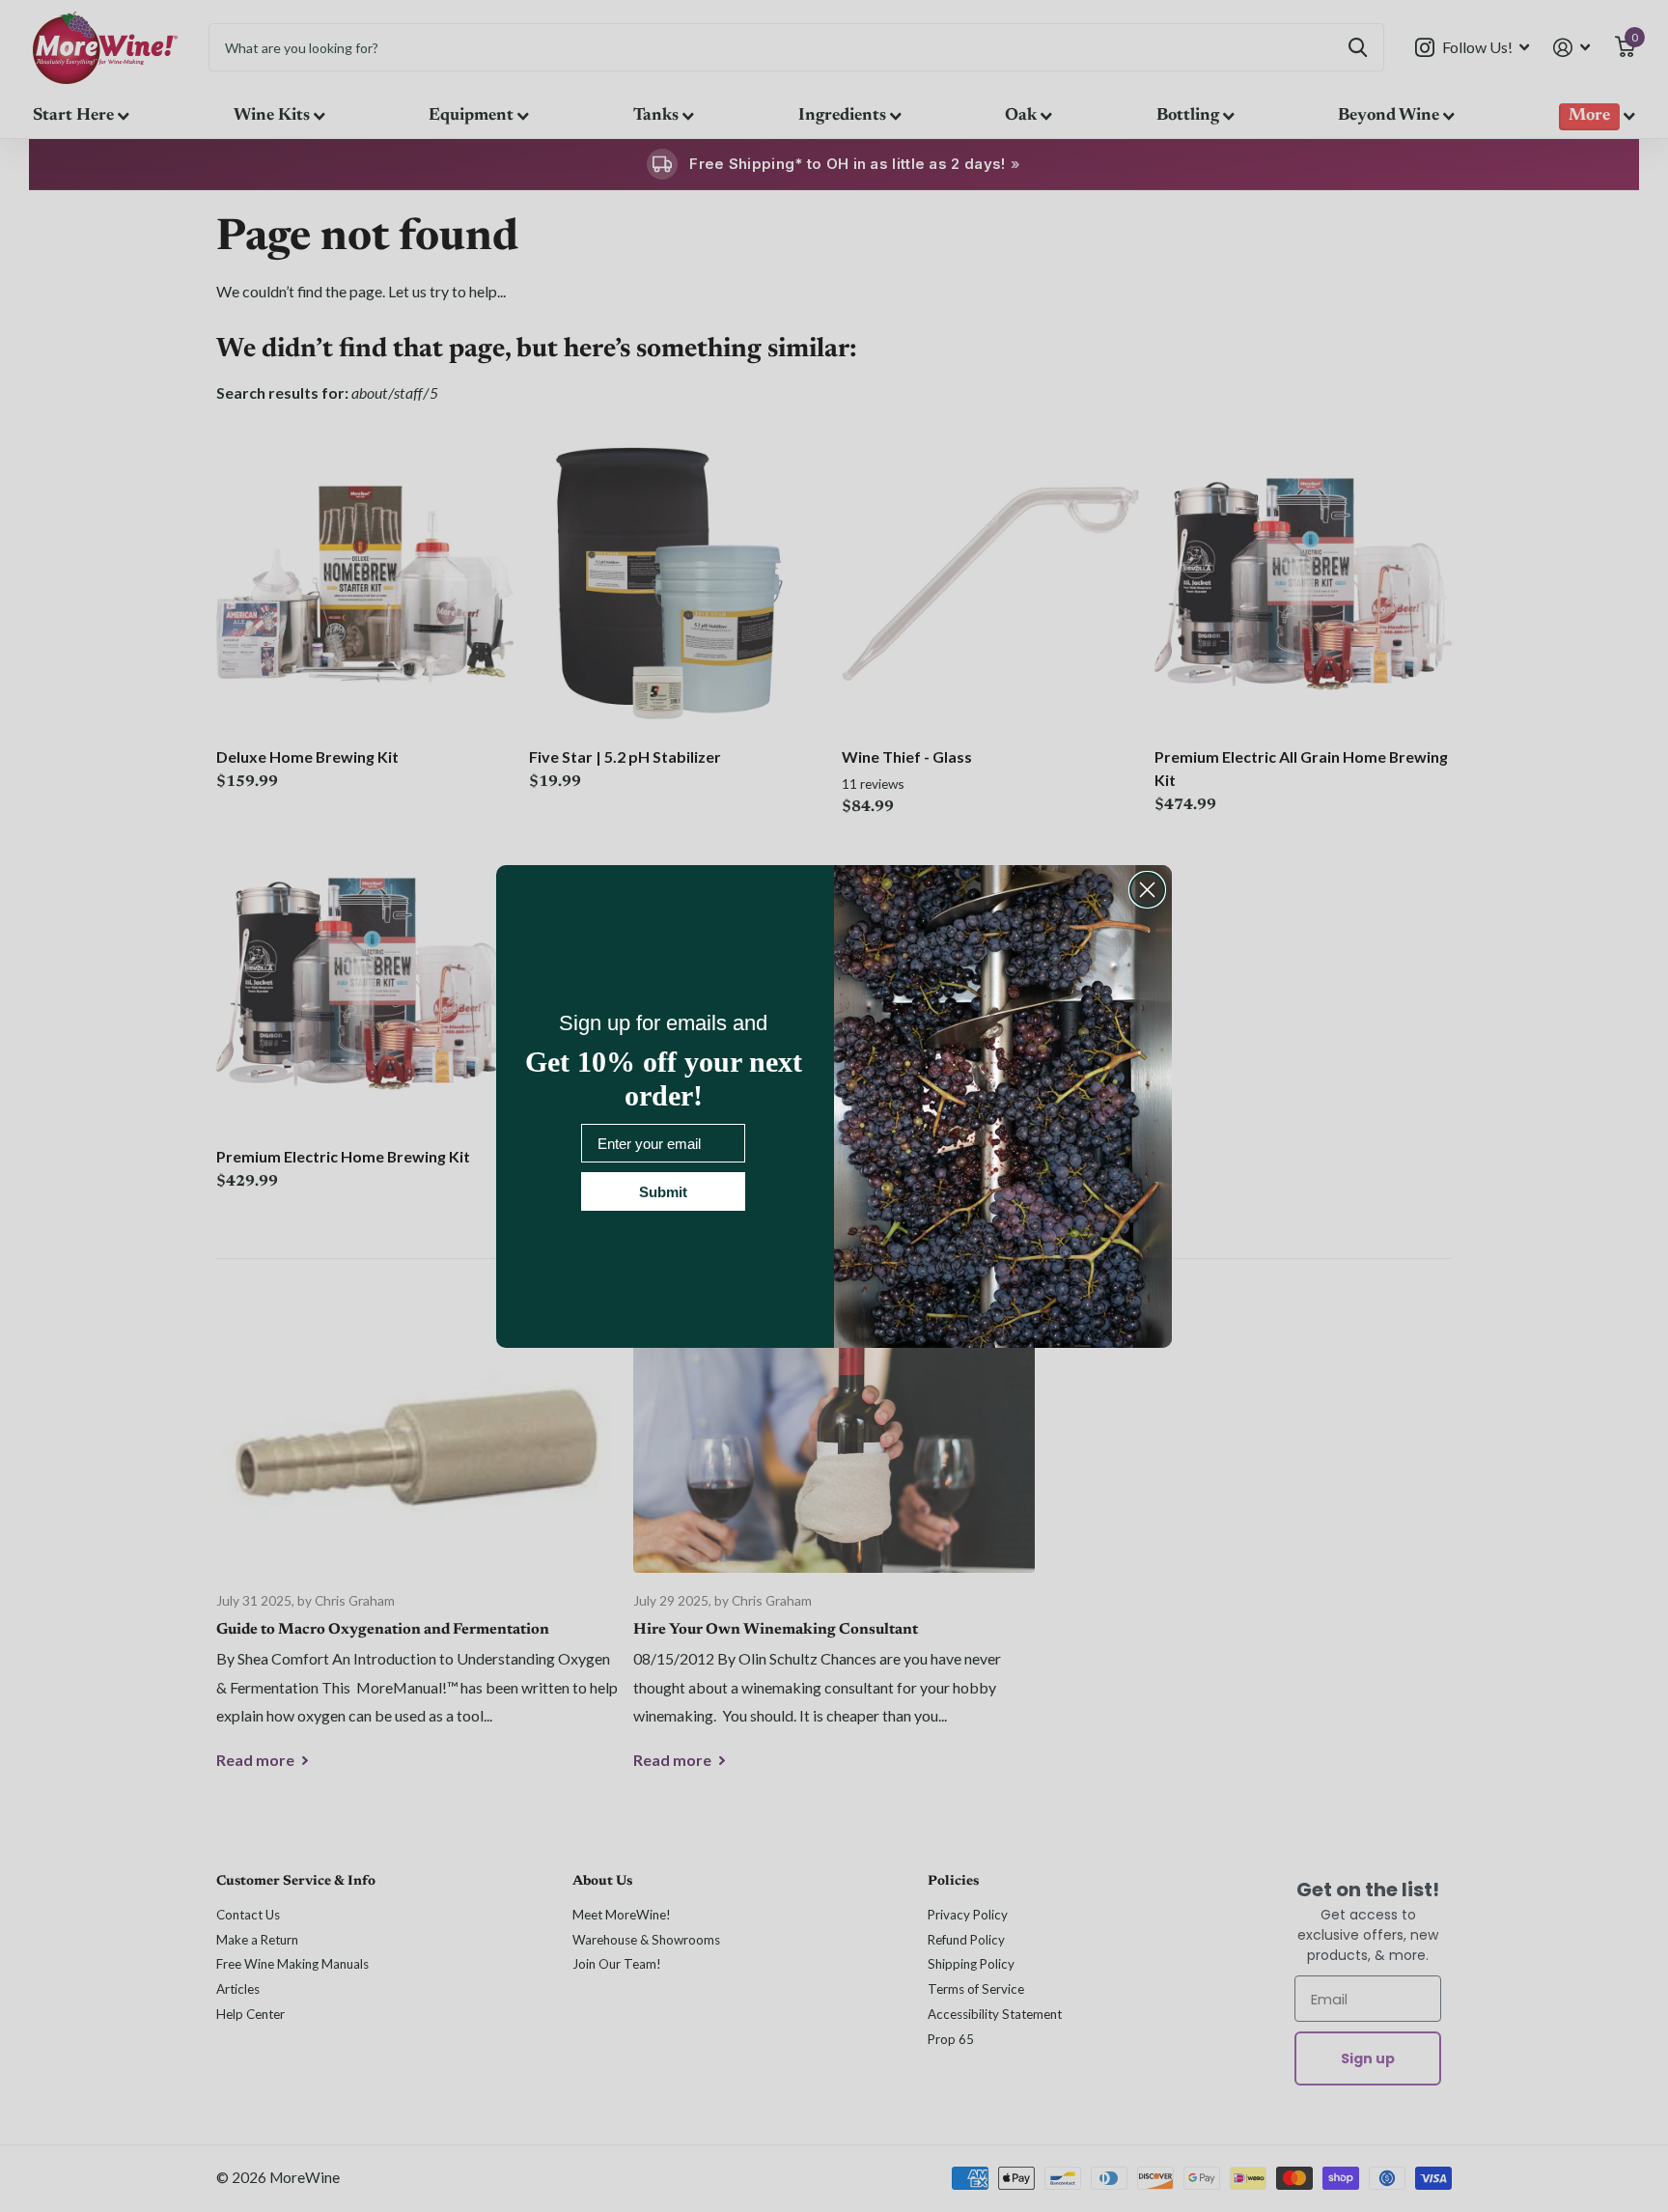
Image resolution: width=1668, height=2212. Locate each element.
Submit (663, 1192)
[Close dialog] (1147, 890)
